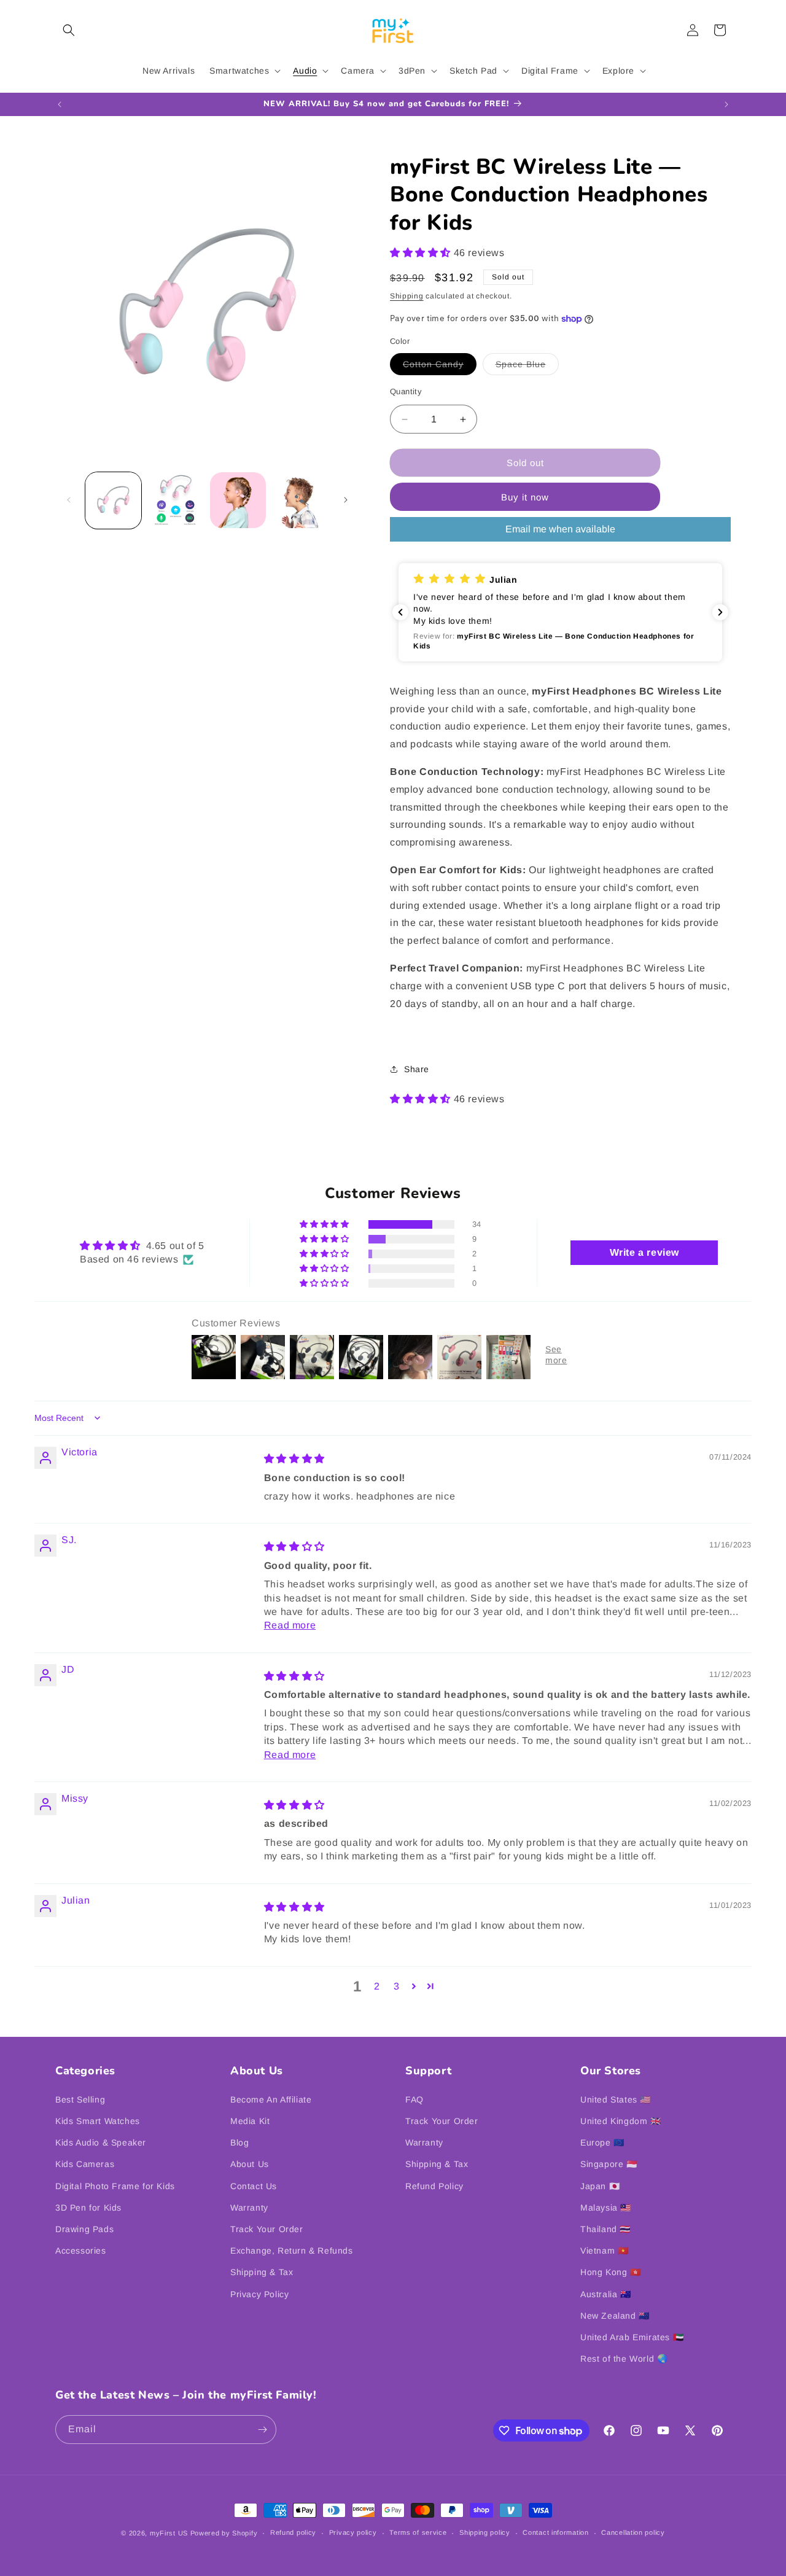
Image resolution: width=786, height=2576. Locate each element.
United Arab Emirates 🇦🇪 (632, 2337)
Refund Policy (434, 2186)
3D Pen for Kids (88, 2208)
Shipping (407, 296)
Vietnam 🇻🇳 (604, 2251)
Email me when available (560, 529)
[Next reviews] (720, 612)
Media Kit (250, 2121)
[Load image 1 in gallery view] (113, 500)
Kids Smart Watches (98, 2121)
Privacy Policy (259, 2294)
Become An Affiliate (271, 2099)
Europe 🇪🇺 (602, 2142)
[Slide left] (69, 500)
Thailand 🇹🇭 (605, 2229)
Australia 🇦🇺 (606, 2294)
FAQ (414, 2099)
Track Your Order (267, 2229)
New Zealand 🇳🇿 (615, 2316)
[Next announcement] (726, 104)
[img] (294, 1459)
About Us (250, 2164)
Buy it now (525, 497)
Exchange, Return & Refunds (292, 2251)
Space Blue (527, 367)
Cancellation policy (633, 2532)
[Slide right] (346, 500)
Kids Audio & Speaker (101, 2142)
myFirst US (169, 2533)
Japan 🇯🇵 (600, 2186)
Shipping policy (485, 2532)
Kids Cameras (85, 2164)
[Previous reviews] (400, 612)
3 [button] (397, 1986)
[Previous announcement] (60, 104)
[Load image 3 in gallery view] (175, 500)
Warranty (249, 2208)
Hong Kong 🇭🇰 (611, 2272)
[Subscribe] (262, 2430)
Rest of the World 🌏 (624, 2359)
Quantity (406, 391)
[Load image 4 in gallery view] (238, 500)
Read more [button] (290, 1625)
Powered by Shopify (224, 2533)
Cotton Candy (440, 367)
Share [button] (417, 1069)
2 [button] (377, 1986)
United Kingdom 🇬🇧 (621, 2121)
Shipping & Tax (262, 2272)
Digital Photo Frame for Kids (115, 2186)
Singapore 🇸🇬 (609, 2164)
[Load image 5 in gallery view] (300, 500)
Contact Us (254, 2186)
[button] (69, 30)
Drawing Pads (84, 2229)
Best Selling (80, 2099)
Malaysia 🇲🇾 (606, 2208)
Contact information (555, 2532)
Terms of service (418, 2532)
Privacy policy (353, 2532)
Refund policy (293, 2532)
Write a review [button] (644, 1252)
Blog (239, 2142)
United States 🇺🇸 (616, 2099)
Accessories (81, 2251)
